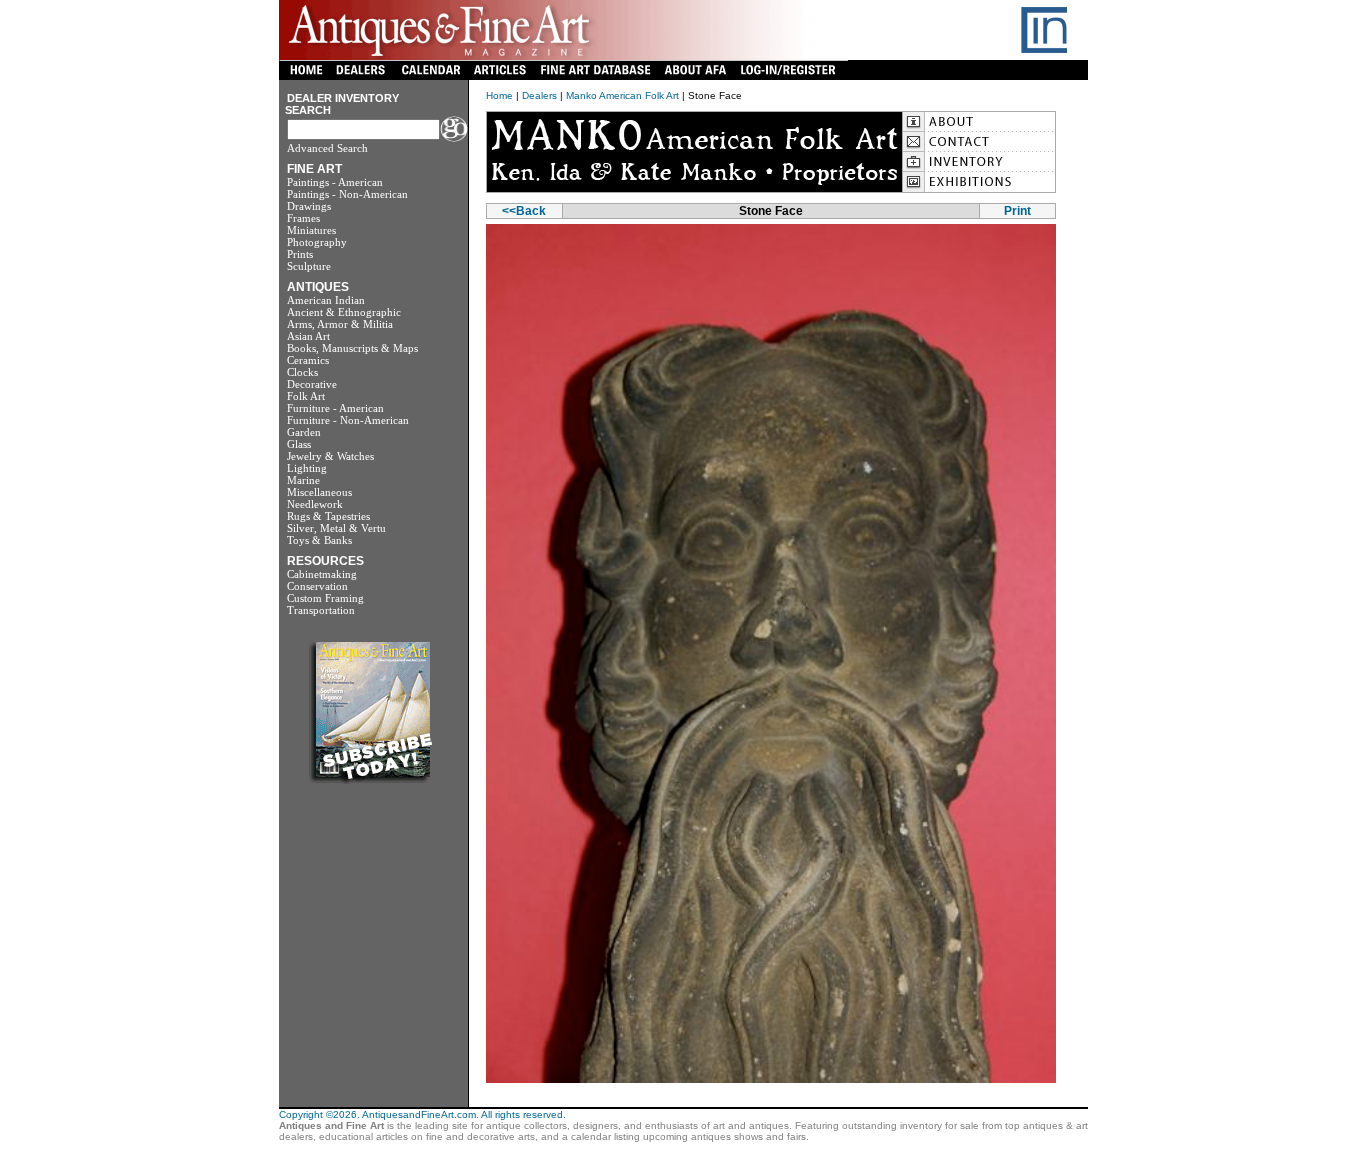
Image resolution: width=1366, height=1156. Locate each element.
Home (499, 95)
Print (1017, 211)
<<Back (524, 211)
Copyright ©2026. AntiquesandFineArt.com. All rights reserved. (422, 1114)
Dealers (539, 95)
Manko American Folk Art (622, 95)
